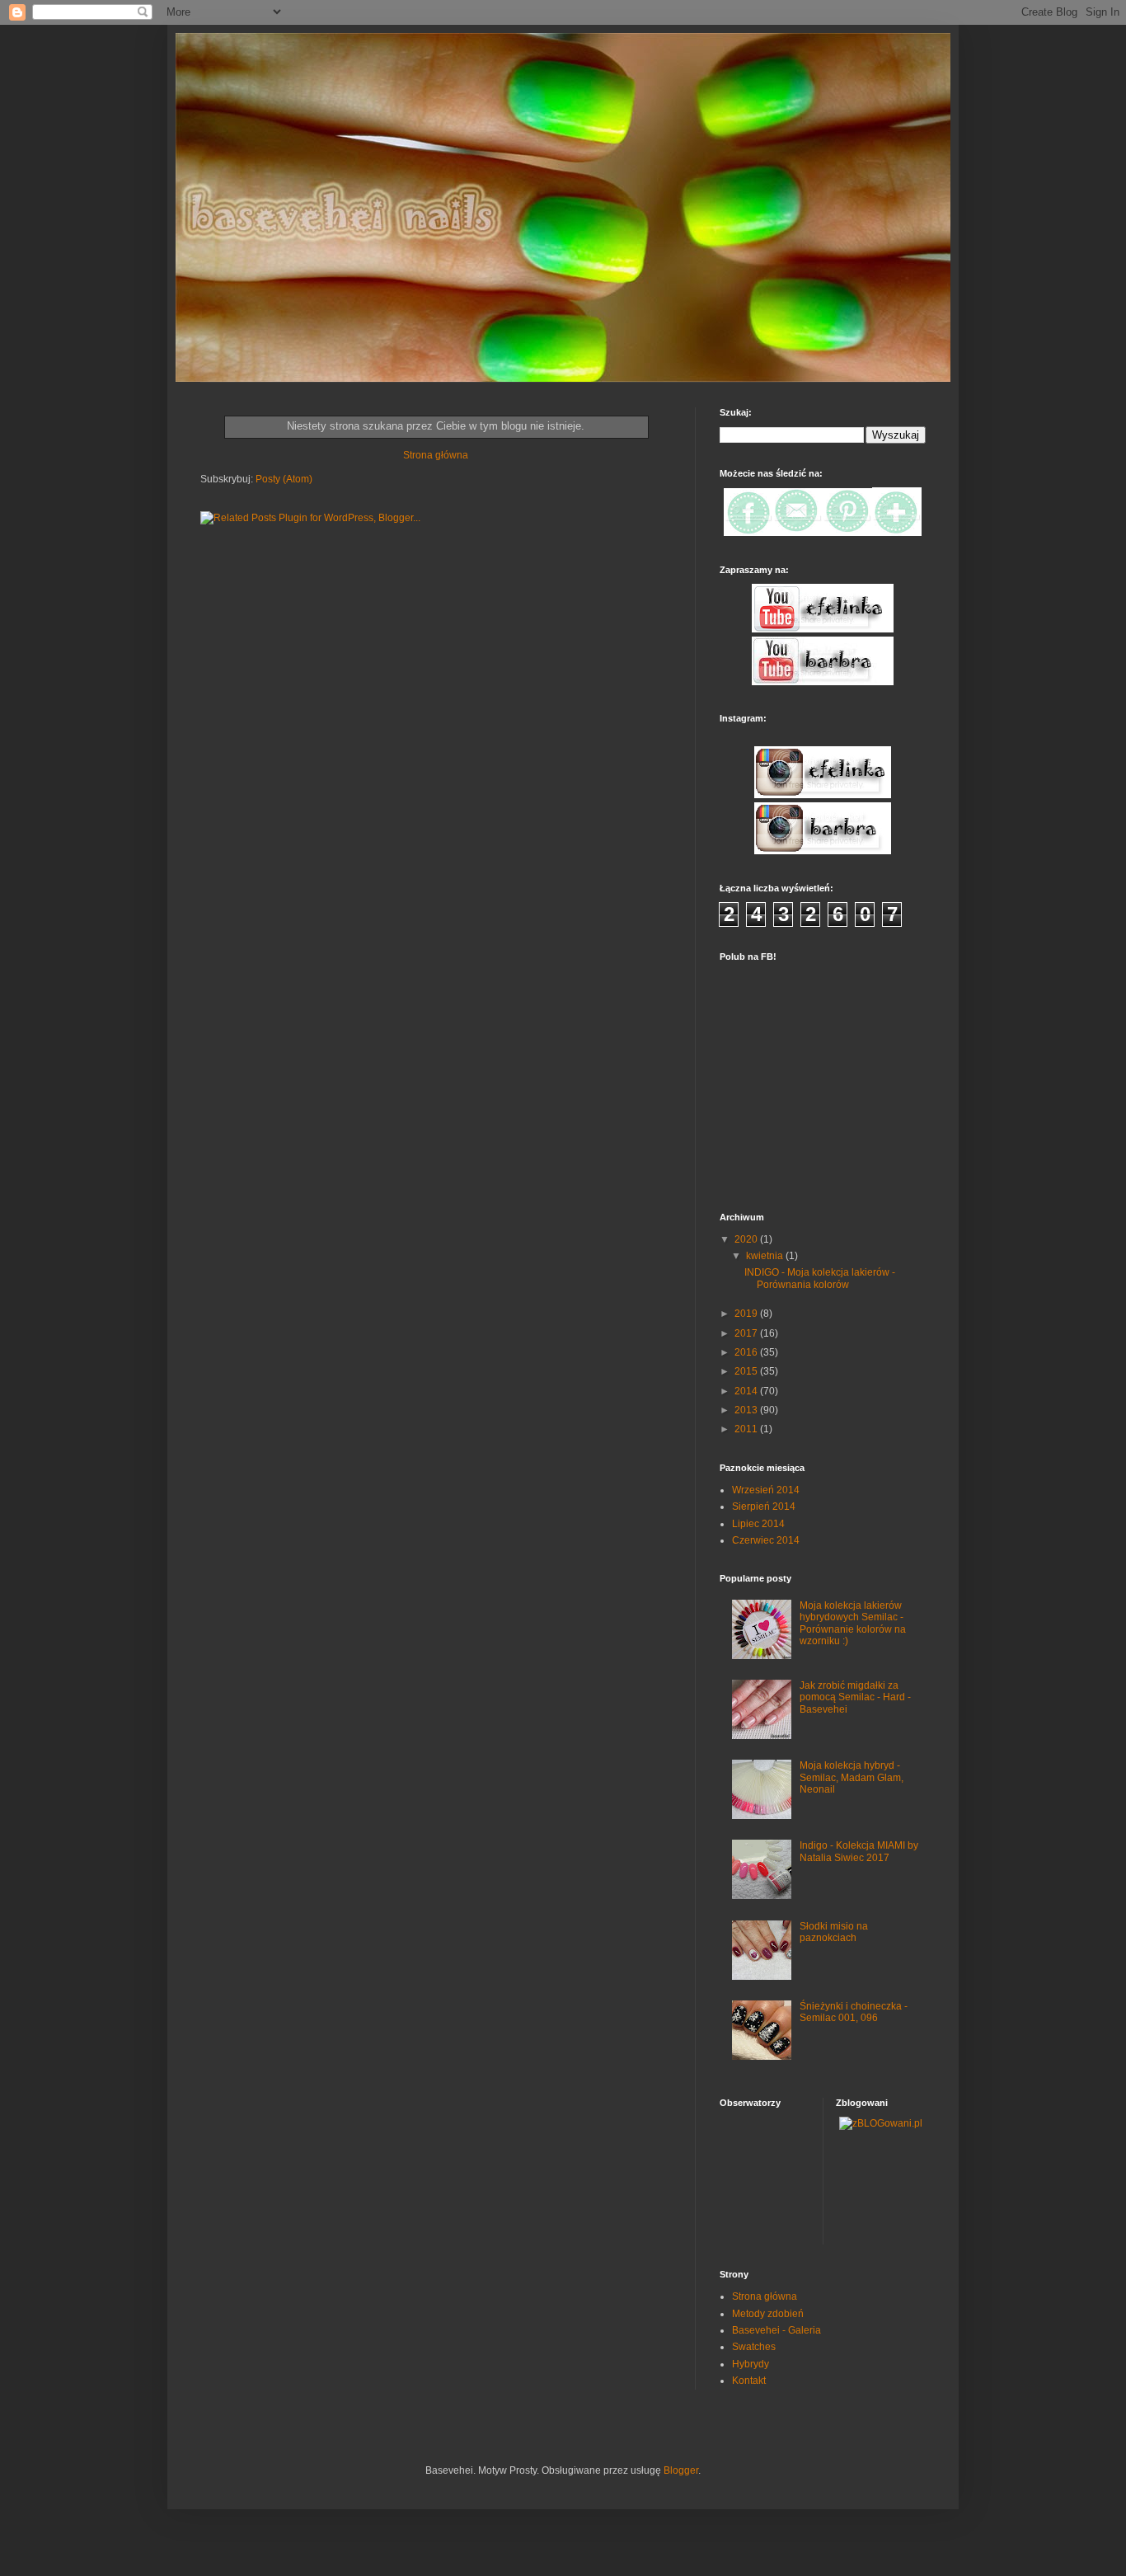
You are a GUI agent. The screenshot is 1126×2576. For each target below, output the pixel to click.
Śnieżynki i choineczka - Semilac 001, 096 (854, 2012)
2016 (747, 1352)
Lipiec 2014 (758, 1524)
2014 (747, 1391)
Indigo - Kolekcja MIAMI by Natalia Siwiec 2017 (859, 1851)
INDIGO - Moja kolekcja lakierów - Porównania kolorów (820, 1278)
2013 (747, 1410)
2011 (747, 1429)
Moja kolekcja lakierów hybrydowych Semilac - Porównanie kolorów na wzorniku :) (853, 1623)
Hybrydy (751, 2364)
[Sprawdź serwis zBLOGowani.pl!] (881, 2123)
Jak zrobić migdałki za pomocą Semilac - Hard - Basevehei (855, 1697)
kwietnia (766, 1256)
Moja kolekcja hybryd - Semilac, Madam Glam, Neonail (852, 1777)
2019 (747, 1314)
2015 (747, 1371)
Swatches (754, 2347)
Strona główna (436, 455)
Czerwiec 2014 (766, 1540)
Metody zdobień (768, 2314)
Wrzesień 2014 (766, 1490)
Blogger (681, 2470)
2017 (747, 1333)
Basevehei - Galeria (776, 2330)
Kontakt (749, 2381)
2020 (747, 1239)
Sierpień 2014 (764, 1507)
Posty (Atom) (284, 479)
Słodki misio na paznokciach (834, 1932)
